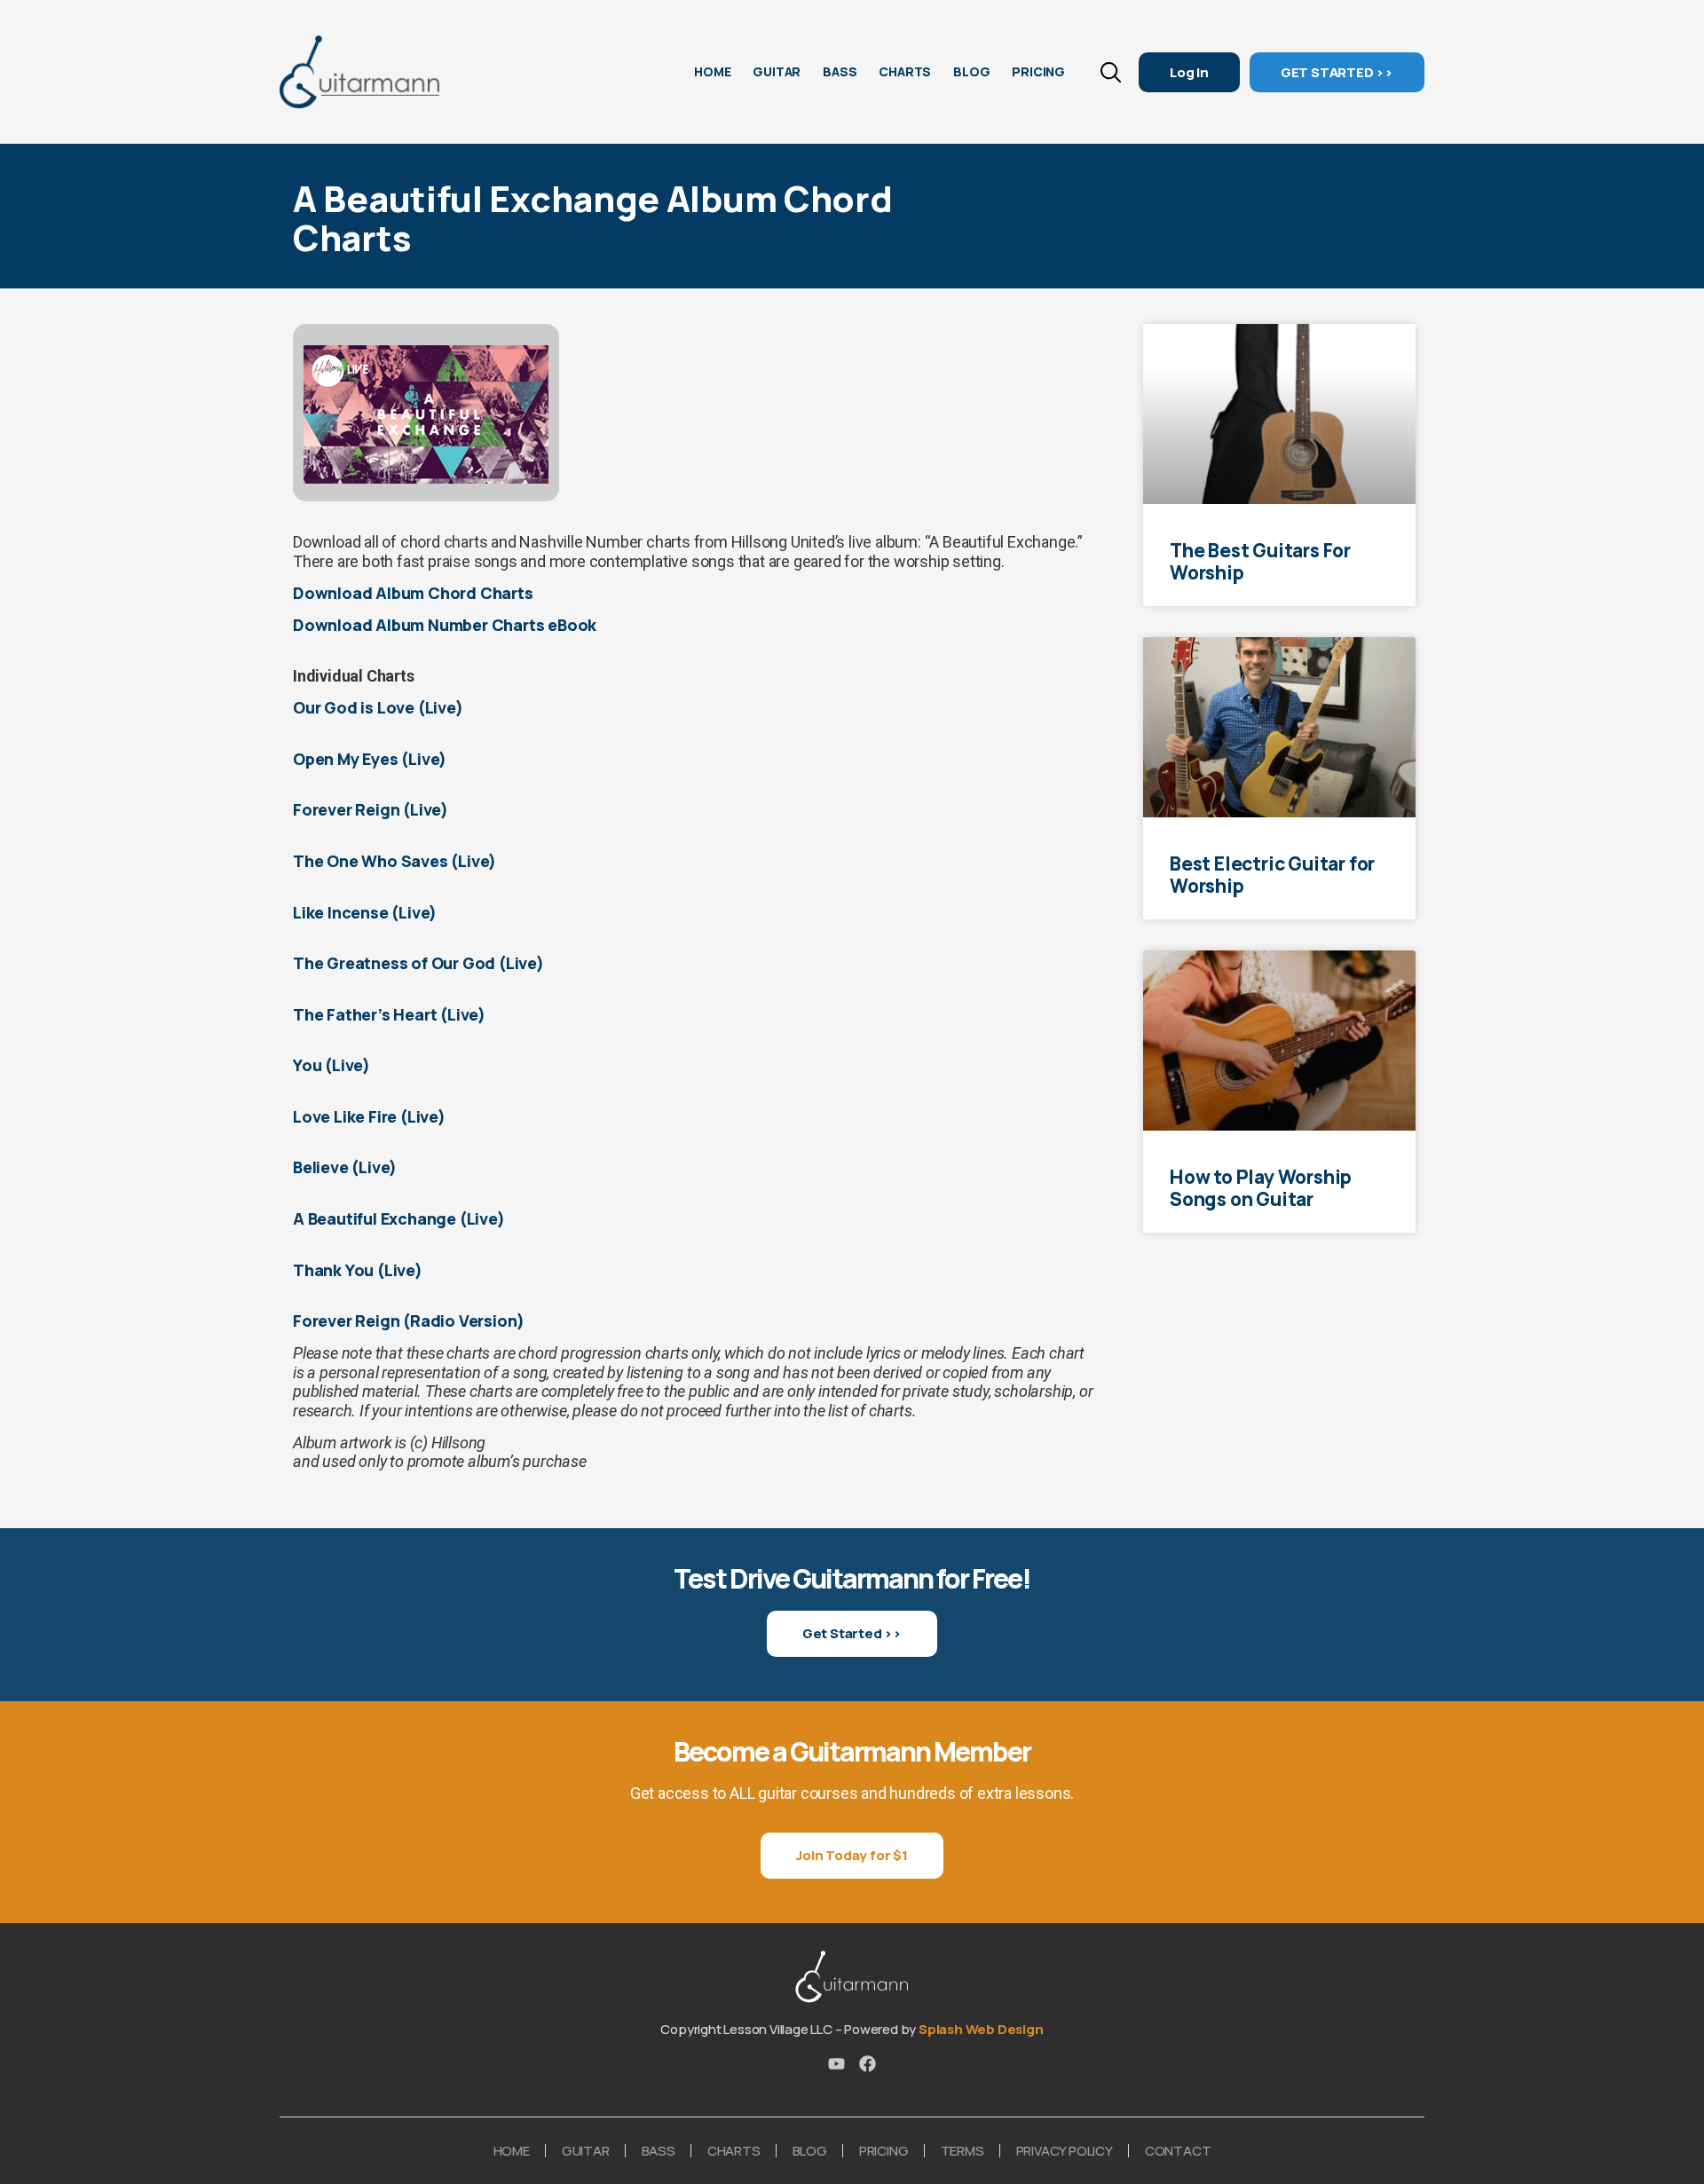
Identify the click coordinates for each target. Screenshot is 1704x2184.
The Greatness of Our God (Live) (418, 963)
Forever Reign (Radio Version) (410, 1321)
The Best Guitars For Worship (1260, 561)
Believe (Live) (345, 1167)
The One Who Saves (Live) (394, 861)
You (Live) (331, 1065)
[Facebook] (868, 2064)
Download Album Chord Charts (413, 593)
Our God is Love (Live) (378, 707)
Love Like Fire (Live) (369, 1116)
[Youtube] (836, 2064)
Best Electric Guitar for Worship (1272, 875)
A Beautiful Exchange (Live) (399, 1218)
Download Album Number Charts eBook (445, 625)
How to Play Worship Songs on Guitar (1261, 1188)
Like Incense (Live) (365, 912)
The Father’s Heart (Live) (389, 1014)
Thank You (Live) (358, 1270)
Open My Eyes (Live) (370, 759)
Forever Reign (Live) (371, 809)
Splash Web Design (981, 2029)
